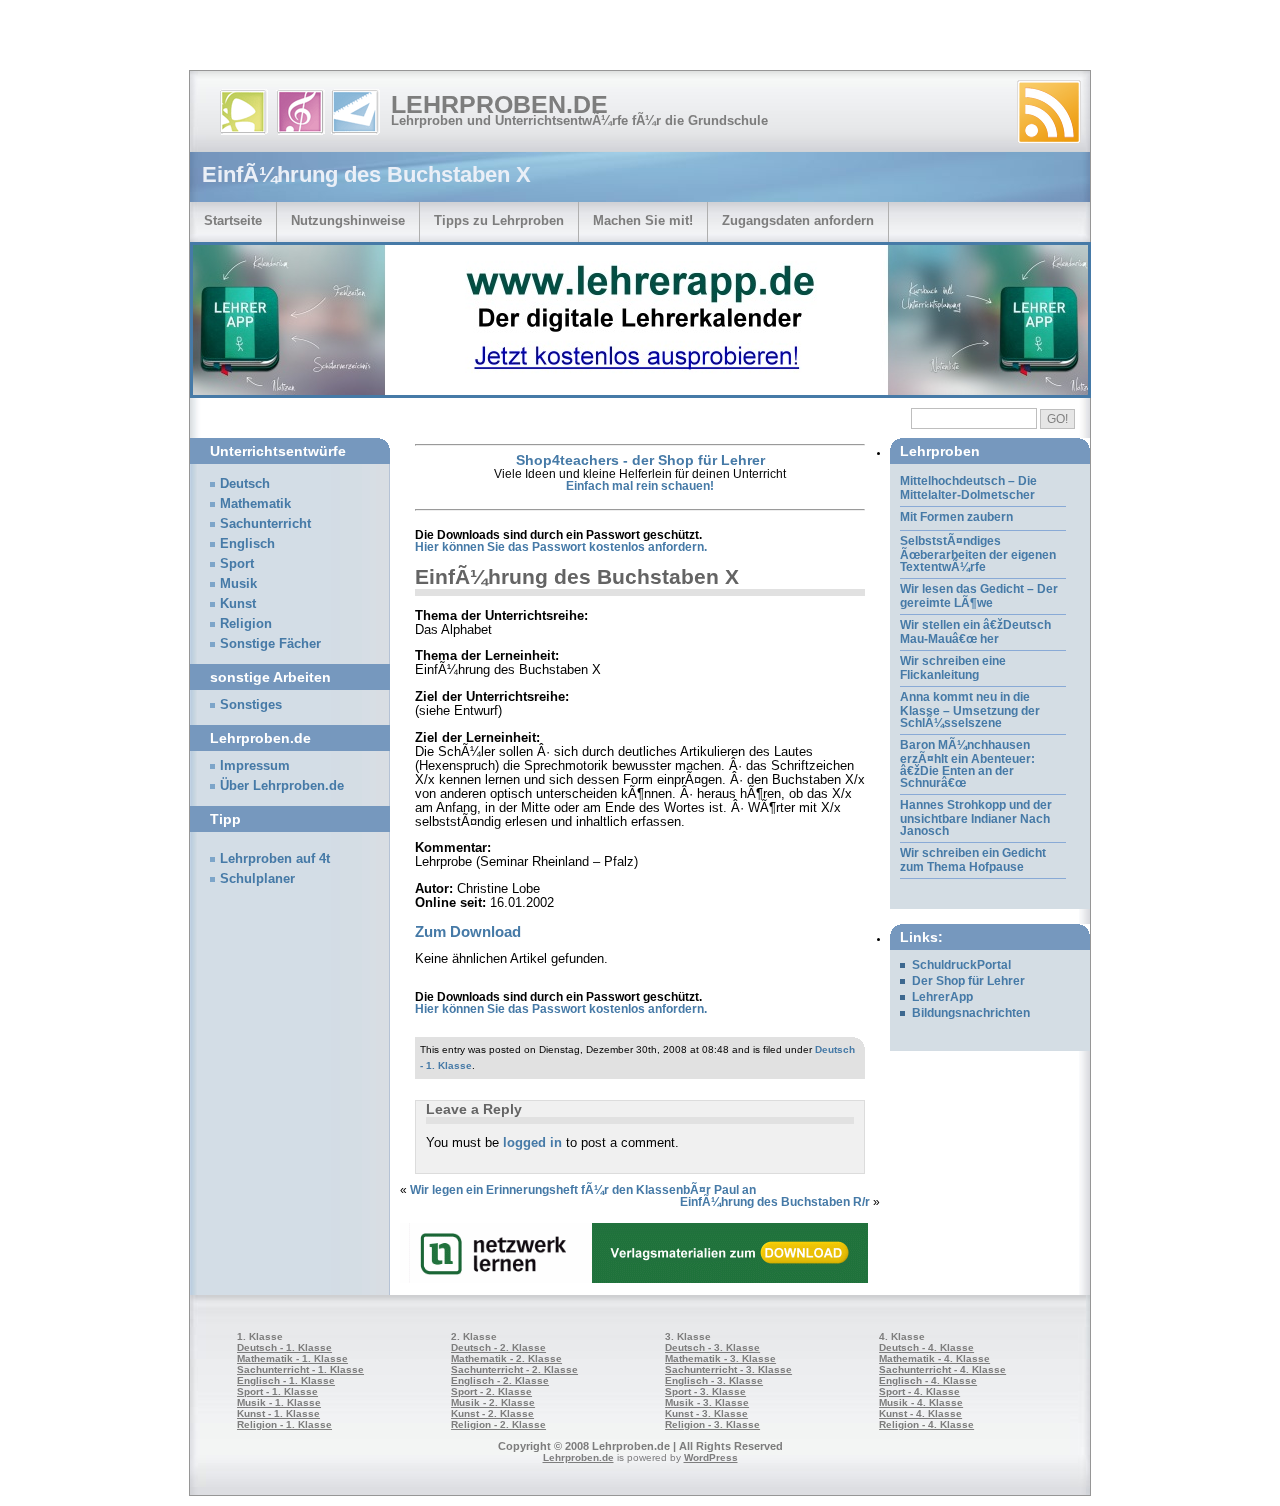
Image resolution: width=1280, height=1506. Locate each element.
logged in (532, 1143)
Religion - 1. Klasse (284, 1424)
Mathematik (255, 504)
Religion (246, 624)
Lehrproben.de (499, 104)
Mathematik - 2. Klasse (506, 1358)
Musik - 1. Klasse (279, 1402)
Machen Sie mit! (643, 220)
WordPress (711, 1457)
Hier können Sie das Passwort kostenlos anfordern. (561, 547)
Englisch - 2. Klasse (500, 1380)
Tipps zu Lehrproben (499, 220)
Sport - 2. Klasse (491, 1391)
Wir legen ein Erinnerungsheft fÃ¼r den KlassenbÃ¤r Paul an (583, 1190)
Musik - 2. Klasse (493, 1402)
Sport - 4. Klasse (919, 1391)
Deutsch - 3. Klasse (712, 1347)
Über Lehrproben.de (282, 786)
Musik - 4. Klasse (921, 1402)
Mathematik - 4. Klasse (934, 1358)
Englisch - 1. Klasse (286, 1380)
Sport (237, 564)
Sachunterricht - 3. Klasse (728, 1369)
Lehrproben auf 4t (275, 859)
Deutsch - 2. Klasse (498, 1347)
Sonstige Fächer (270, 644)
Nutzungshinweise (348, 220)
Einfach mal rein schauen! (640, 486)
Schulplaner (257, 879)
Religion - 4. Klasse (926, 1424)
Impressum (255, 766)
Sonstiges (251, 705)
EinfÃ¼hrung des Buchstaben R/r (775, 1202)
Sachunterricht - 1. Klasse (300, 1369)
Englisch (247, 544)
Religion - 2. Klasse (498, 1424)
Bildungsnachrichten (971, 1013)
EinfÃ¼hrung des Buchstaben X (577, 576)
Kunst (238, 604)
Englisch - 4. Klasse (928, 1380)
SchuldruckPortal (961, 965)
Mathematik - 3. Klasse (720, 1358)
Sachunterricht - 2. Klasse (514, 1369)
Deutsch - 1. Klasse (284, 1347)
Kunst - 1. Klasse (278, 1413)
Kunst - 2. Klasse (492, 1413)
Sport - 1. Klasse (277, 1391)
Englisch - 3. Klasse (714, 1380)
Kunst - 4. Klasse (920, 1413)
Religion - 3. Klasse (712, 1424)
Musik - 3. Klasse (707, 1402)
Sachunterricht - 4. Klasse (942, 1369)
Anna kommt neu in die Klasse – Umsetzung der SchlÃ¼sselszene (970, 710)
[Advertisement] (234, 40)
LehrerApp (942, 997)
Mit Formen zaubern (956, 517)
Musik (238, 584)
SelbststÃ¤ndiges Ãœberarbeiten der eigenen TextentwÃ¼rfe (978, 554)
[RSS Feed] (1049, 112)
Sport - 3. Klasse (705, 1391)
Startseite (233, 220)
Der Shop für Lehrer (968, 981)
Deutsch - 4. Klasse (926, 1347)
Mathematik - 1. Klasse (292, 1358)
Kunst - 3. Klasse (706, 1413)
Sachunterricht (265, 524)
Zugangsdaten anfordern (798, 220)
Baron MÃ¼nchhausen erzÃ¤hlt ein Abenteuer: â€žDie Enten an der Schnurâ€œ (967, 764)
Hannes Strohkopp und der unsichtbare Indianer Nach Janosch (976, 818)
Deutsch (245, 484)
